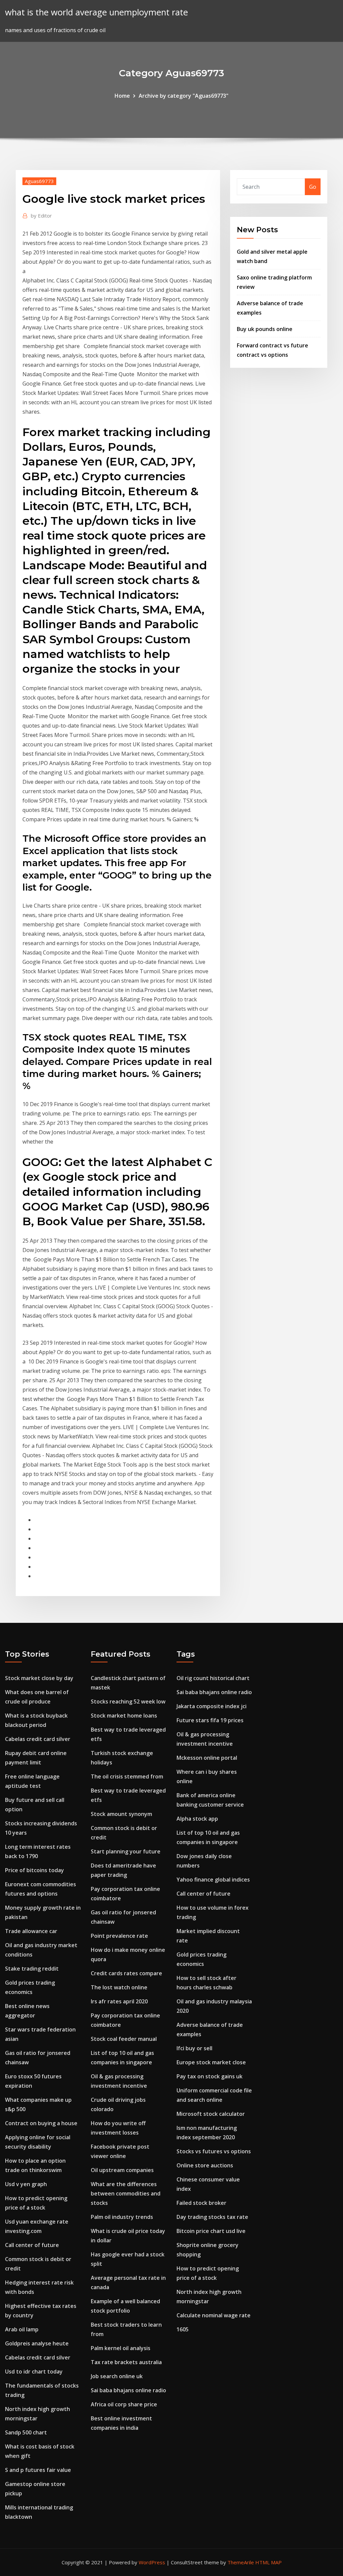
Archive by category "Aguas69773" (184, 96)
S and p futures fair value (38, 2470)
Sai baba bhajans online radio (128, 2390)
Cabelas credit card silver (38, 1739)
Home (122, 96)
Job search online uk (117, 2376)
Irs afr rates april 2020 (119, 2001)
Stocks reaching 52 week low (128, 1701)
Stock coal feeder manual (124, 2039)
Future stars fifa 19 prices (210, 1720)
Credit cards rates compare (126, 1973)
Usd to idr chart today (34, 2372)
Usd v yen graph (26, 2184)
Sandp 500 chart (26, 2432)
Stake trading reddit (32, 1969)
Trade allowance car (31, 1931)
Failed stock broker (201, 2203)
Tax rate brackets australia (126, 2362)
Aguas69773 (39, 181)
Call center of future (32, 2245)
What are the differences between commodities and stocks (126, 2193)
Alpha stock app (197, 1819)
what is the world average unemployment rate (96, 12)
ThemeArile (241, 2562)
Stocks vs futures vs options (214, 2151)
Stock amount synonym (121, 1814)
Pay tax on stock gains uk (210, 2076)
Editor (41, 216)
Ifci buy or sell (194, 2048)
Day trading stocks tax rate (212, 2217)
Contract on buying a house (41, 2123)
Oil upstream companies (122, 2170)
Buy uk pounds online (265, 329)
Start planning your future (126, 1851)
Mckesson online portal (207, 1758)
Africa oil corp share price (124, 2404)
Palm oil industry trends (122, 2217)
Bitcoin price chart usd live (211, 2231)
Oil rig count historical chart (213, 1678)
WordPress (152, 2562)
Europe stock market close (211, 2062)
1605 (183, 2329)
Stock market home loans (124, 1716)
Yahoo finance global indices (213, 1880)
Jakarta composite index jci (212, 1706)
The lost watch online (119, 1987)
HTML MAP (268, 2562)
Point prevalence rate (119, 1936)
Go (313, 187)
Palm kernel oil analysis (121, 2348)
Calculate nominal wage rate (214, 2315)
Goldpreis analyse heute (37, 2343)
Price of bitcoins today (35, 1870)
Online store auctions (205, 2165)
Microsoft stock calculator (211, 2114)
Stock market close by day (39, 1678)
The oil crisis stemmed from (127, 1776)
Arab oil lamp (22, 2329)
